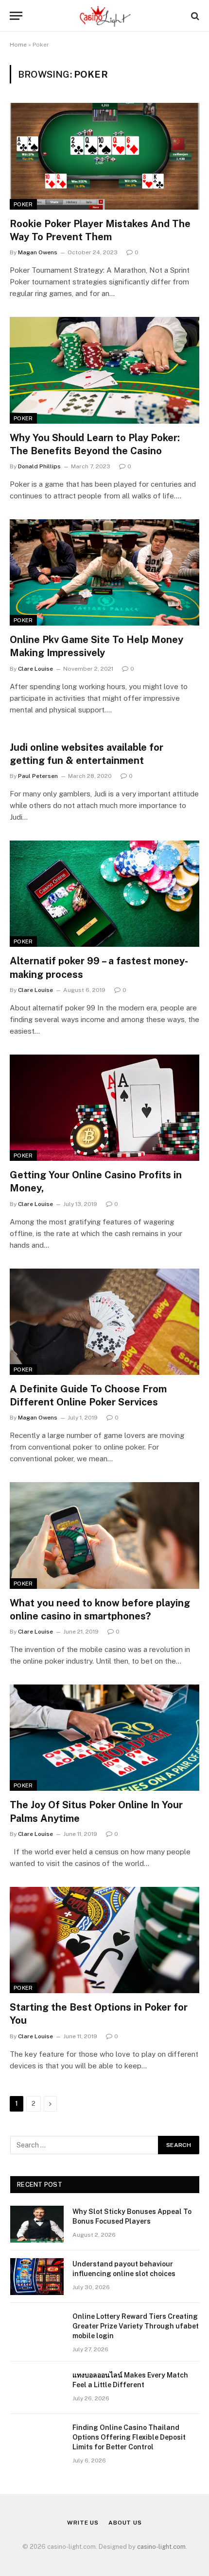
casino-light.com (161, 2547)
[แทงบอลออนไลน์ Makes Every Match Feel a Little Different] (37, 2388)
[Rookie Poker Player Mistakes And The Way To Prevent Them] (104, 156)
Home (18, 45)
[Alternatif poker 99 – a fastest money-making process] (104, 894)
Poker (23, 204)
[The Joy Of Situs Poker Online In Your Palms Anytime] (104, 1738)
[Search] (194, 16)
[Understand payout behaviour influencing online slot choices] (37, 2277)
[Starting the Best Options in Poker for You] (104, 1940)
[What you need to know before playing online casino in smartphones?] (104, 1535)
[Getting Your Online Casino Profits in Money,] (104, 1108)
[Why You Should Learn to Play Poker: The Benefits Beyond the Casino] (104, 370)
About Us (125, 2523)
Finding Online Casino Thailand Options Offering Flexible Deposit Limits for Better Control (129, 2437)
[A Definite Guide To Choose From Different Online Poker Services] (104, 1322)
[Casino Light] (104, 16)
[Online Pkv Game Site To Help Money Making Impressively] (104, 572)
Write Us (83, 2523)
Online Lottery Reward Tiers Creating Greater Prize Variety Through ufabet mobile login (136, 2326)
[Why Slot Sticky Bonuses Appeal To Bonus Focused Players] (37, 2224)
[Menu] (16, 16)
